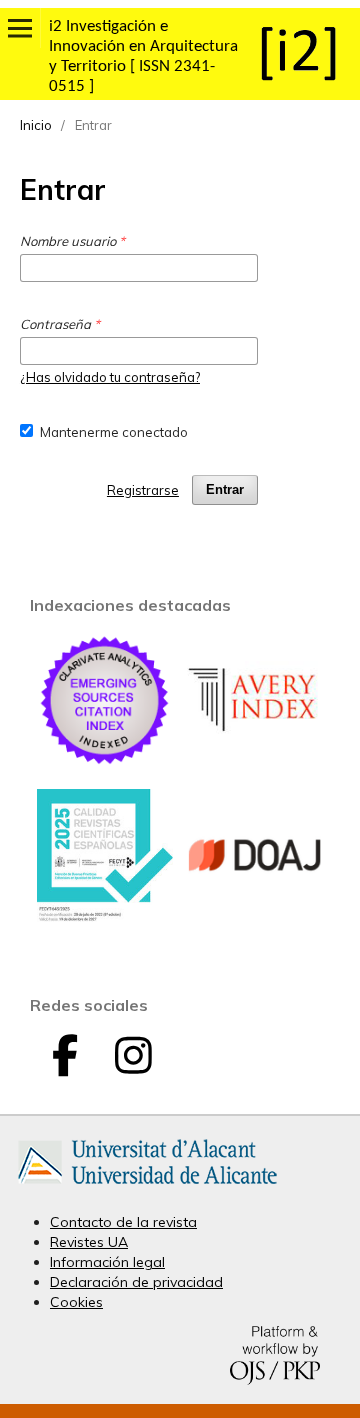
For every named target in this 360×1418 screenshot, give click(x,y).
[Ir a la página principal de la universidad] (147, 1188)
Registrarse (143, 490)
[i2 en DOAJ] (255, 918)
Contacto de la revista (123, 1222)
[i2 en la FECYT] (105, 917)
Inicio (36, 125)
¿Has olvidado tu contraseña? (110, 377)
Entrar (225, 489)
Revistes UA (89, 1242)
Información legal (107, 1262)
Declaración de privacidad (136, 1282)
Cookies (76, 1302)
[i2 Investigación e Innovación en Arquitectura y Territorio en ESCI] (105, 763)
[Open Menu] (20, 28)
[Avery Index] (255, 763)
